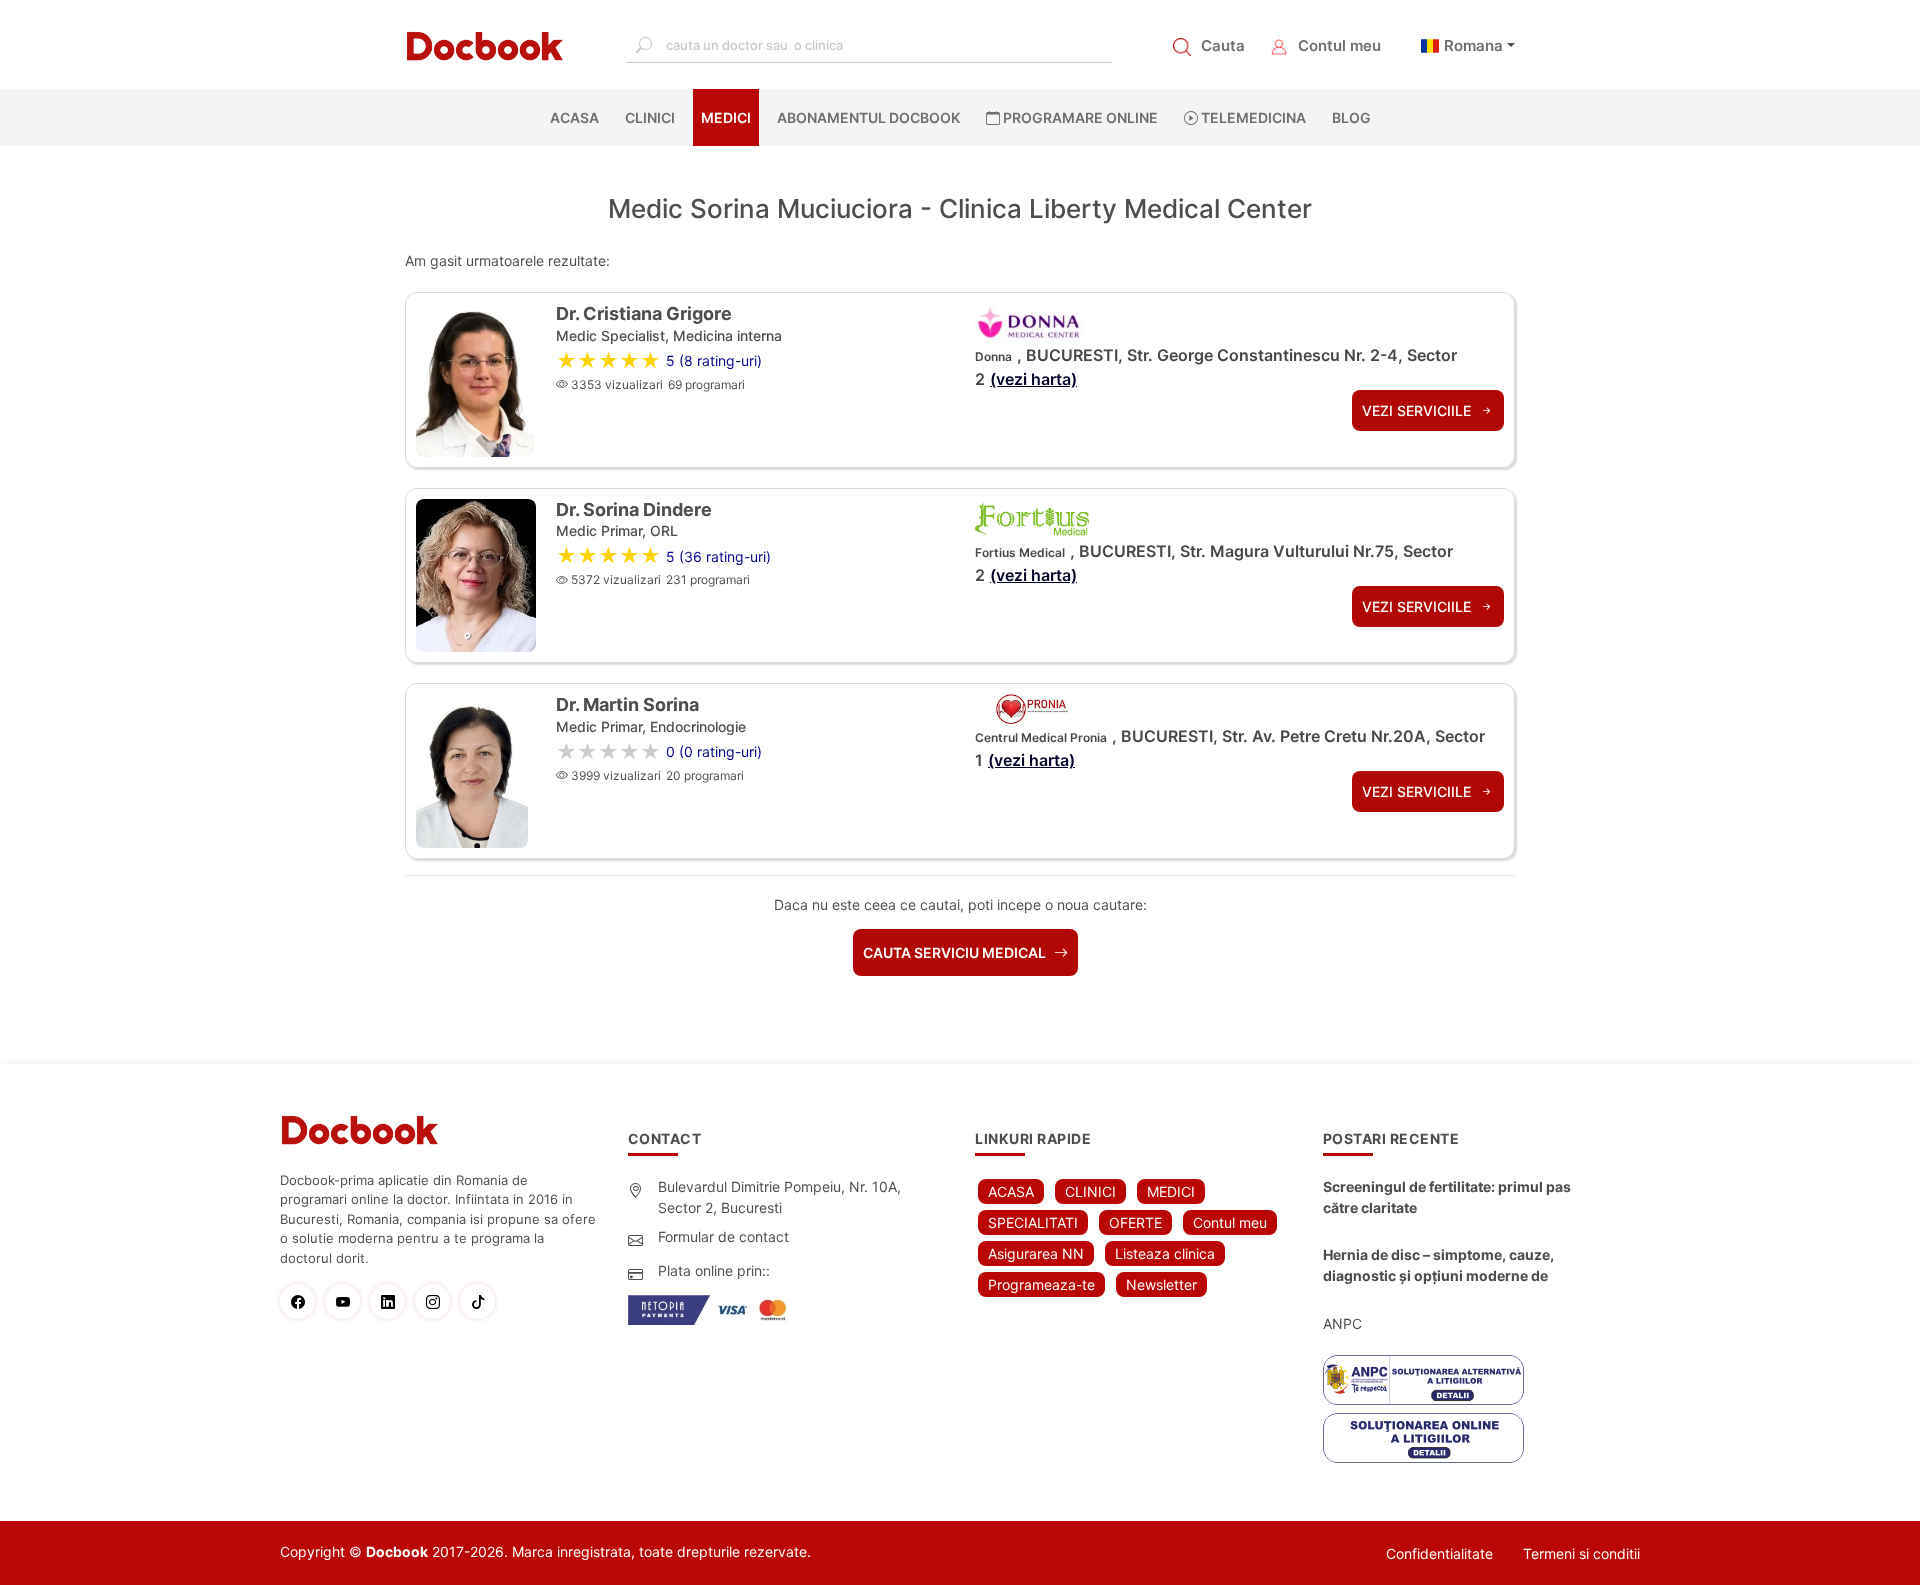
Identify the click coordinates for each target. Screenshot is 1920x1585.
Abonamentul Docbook (868, 117)
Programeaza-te (1041, 1284)
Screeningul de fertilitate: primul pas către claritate (1447, 1197)
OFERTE (1135, 1222)
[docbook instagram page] (437, 1301)
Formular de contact (723, 1236)
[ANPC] (1423, 1380)
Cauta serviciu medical (956, 952)
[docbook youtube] (347, 1301)
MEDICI (726, 117)
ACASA (578, 117)
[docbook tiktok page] (482, 1301)
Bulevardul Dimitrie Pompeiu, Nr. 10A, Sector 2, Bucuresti (779, 1197)
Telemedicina (1252, 117)
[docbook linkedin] (392, 1301)
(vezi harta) (1033, 379)
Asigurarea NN (1036, 1253)
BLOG (1351, 117)
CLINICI (650, 117)
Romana (1473, 45)
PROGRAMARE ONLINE (1079, 117)
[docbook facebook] (302, 1301)
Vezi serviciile (1418, 410)
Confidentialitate (1439, 1553)
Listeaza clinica (1165, 1253)
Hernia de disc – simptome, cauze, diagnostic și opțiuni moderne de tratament (1438, 1266)
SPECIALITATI (1033, 1222)
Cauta (1223, 45)
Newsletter (1161, 1284)
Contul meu (1339, 45)
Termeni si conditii (1581, 1553)
